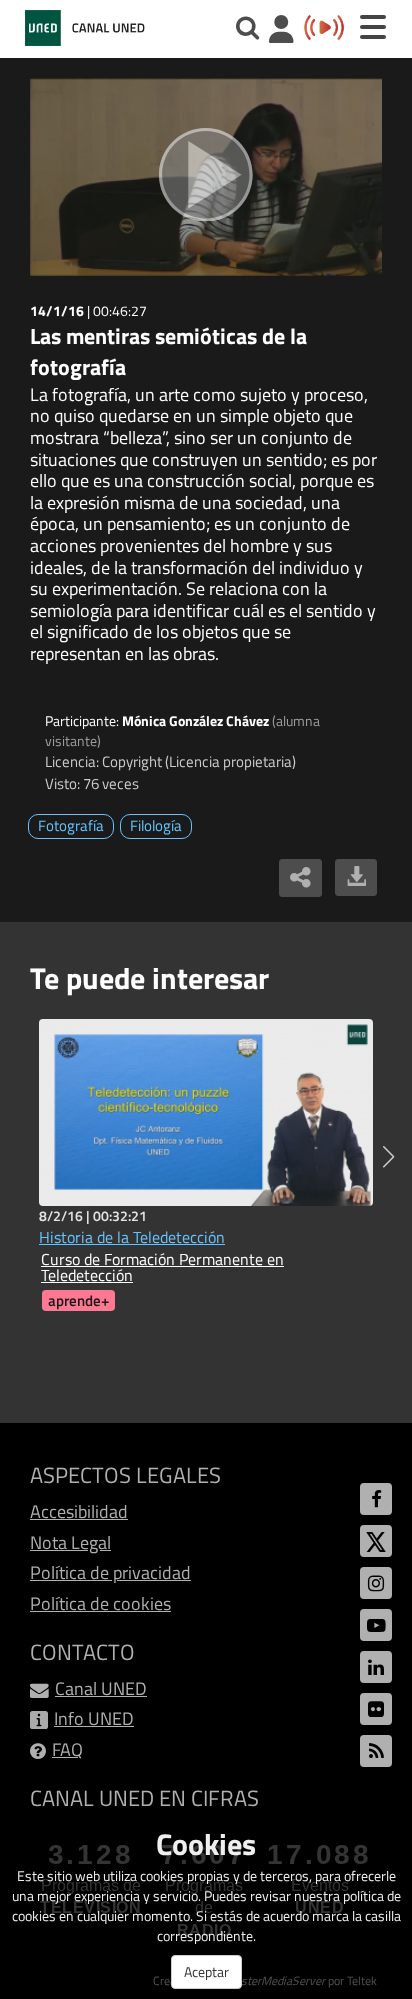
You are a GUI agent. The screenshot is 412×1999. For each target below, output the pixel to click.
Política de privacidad (110, 1572)
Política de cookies (100, 1603)
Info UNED (94, 1718)
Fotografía (71, 825)
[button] (388, 1157)
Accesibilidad (79, 1511)
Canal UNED (101, 1688)
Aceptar (206, 1971)
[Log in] (281, 31)
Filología (156, 825)
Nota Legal (70, 1542)
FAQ (67, 1749)
